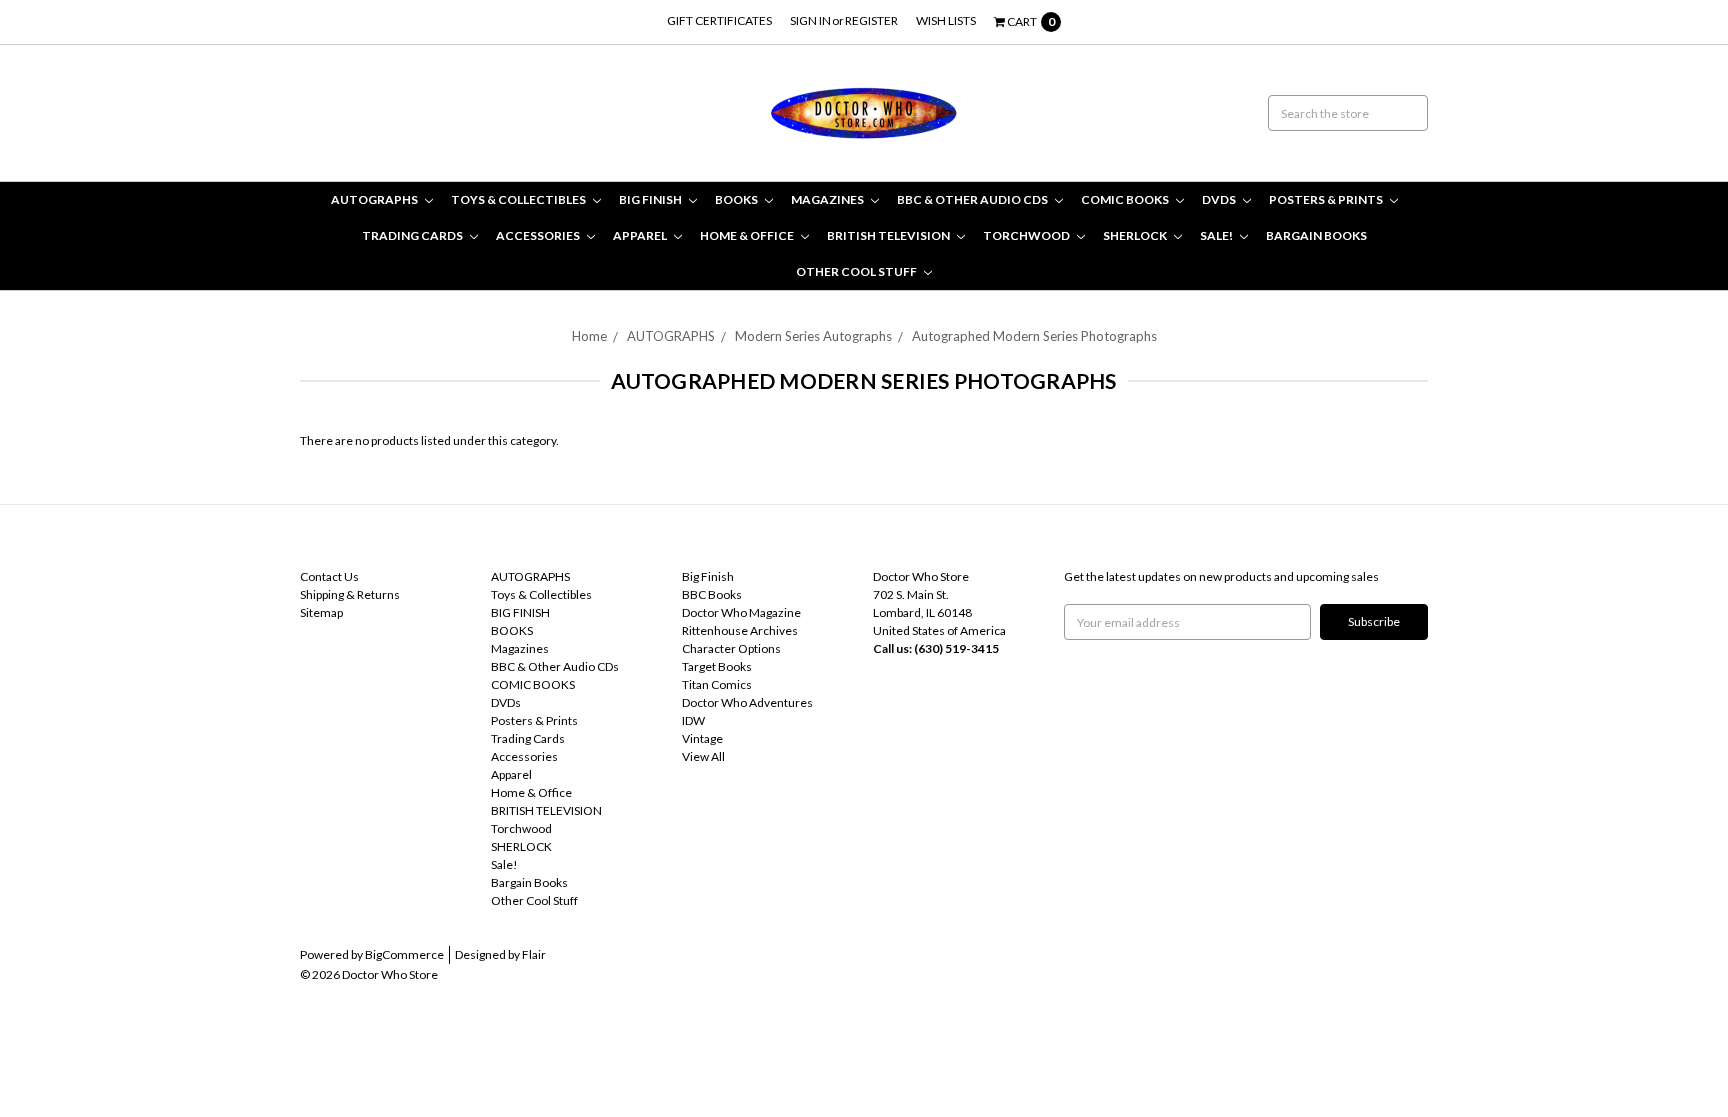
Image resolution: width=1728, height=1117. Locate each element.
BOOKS (737, 199)
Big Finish (708, 576)
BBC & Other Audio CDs (973, 199)
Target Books (717, 666)
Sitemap (321, 612)
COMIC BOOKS (1126, 199)
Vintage (702, 738)
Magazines (828, 199)
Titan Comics (717, 684)
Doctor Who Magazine (741, 612)
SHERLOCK (1136, 235)
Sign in (810, 20)
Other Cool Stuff (857, 271)
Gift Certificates (719, 20)
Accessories (539, 235)
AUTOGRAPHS (375, 199)
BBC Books (712, 594)
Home (589, 336)
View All (703, 756)
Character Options (731, 648)
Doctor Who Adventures (747, 702)
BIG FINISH (651, 199)
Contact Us (329, 576)
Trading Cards (413, 235)
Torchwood (1027, 235)
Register (871, 20)
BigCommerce (404, 954)
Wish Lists (946, 20)
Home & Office (748, 235)
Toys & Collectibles (519, 199)
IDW (693, 720)
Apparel (641, 235)
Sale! (1217, 235)
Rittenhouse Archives (740, 630)
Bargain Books (1316, 235)
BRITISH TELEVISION (889, 235)
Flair (534, 954)
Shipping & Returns (350, 594)
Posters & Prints (1327, 199)
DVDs (1220, 199)
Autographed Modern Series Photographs (1034, 336)
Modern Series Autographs (813, 336)
